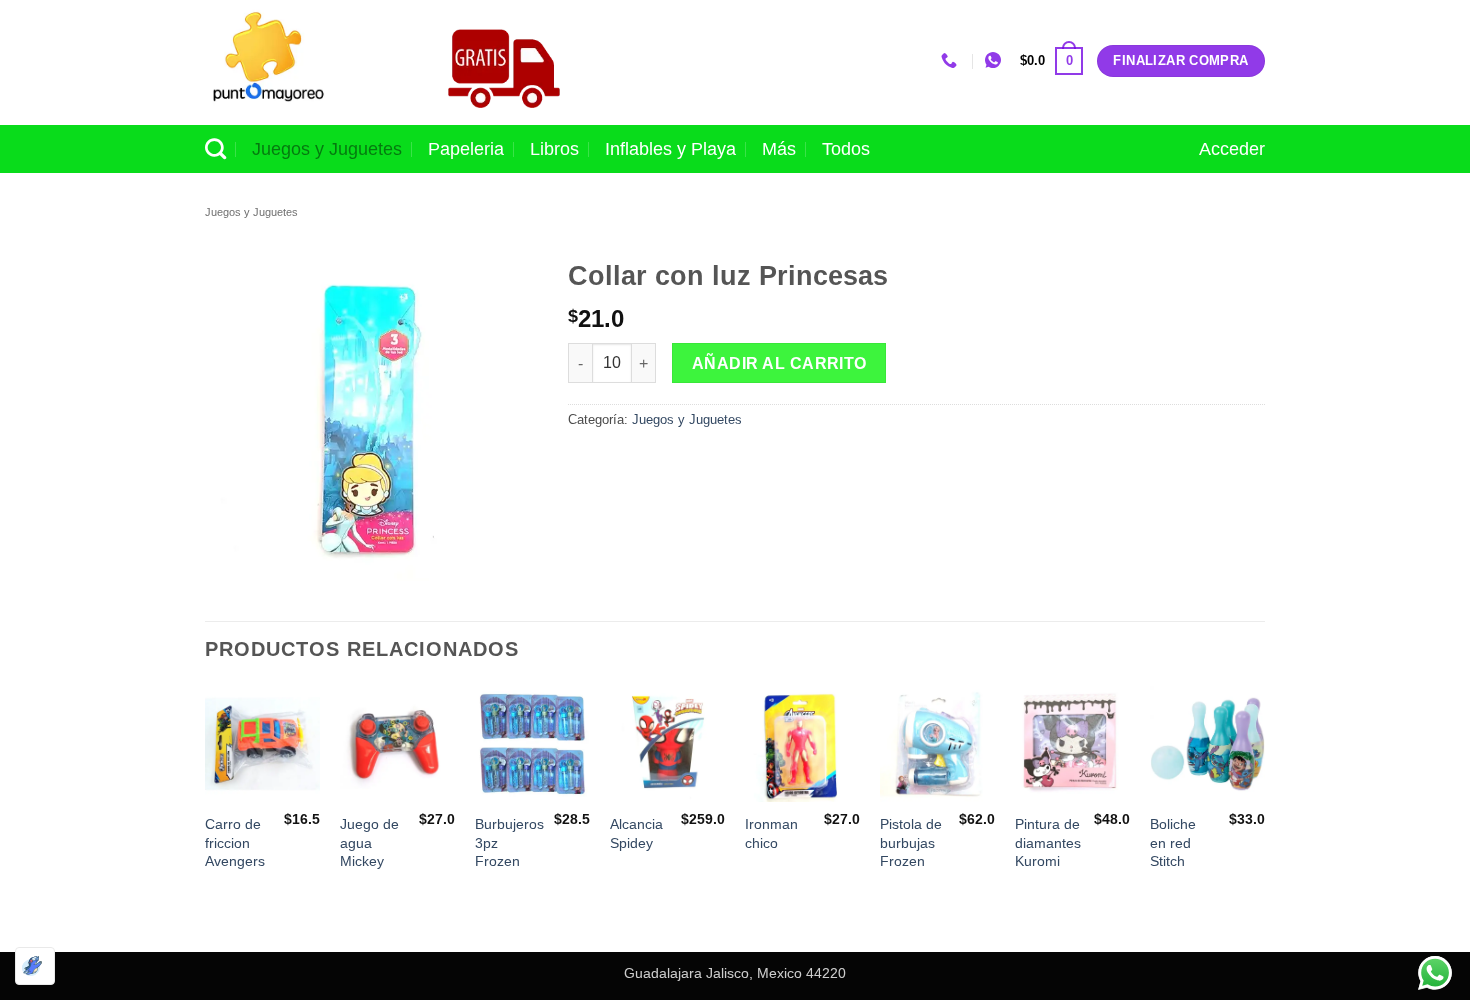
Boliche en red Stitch (1173, 842)
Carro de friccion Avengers (235, 842)
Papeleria (466, 149)
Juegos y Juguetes (327, 149)
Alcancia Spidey (636, 833)
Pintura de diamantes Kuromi (1048, 842)
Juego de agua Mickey (369, 842)
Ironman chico (771, 833)
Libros (554, 149)
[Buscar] (215, 148)
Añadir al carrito (779, 363)
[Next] (1264, 816)
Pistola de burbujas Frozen (911, 842)
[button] (1051, 61)
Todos (846, 149)
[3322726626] (951, 60)
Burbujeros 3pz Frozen (509, 842)
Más (779, 149)
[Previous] (206, 816)
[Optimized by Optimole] (35, 966)
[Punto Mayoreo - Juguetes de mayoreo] (304, 62)
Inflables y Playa (670, 149)
